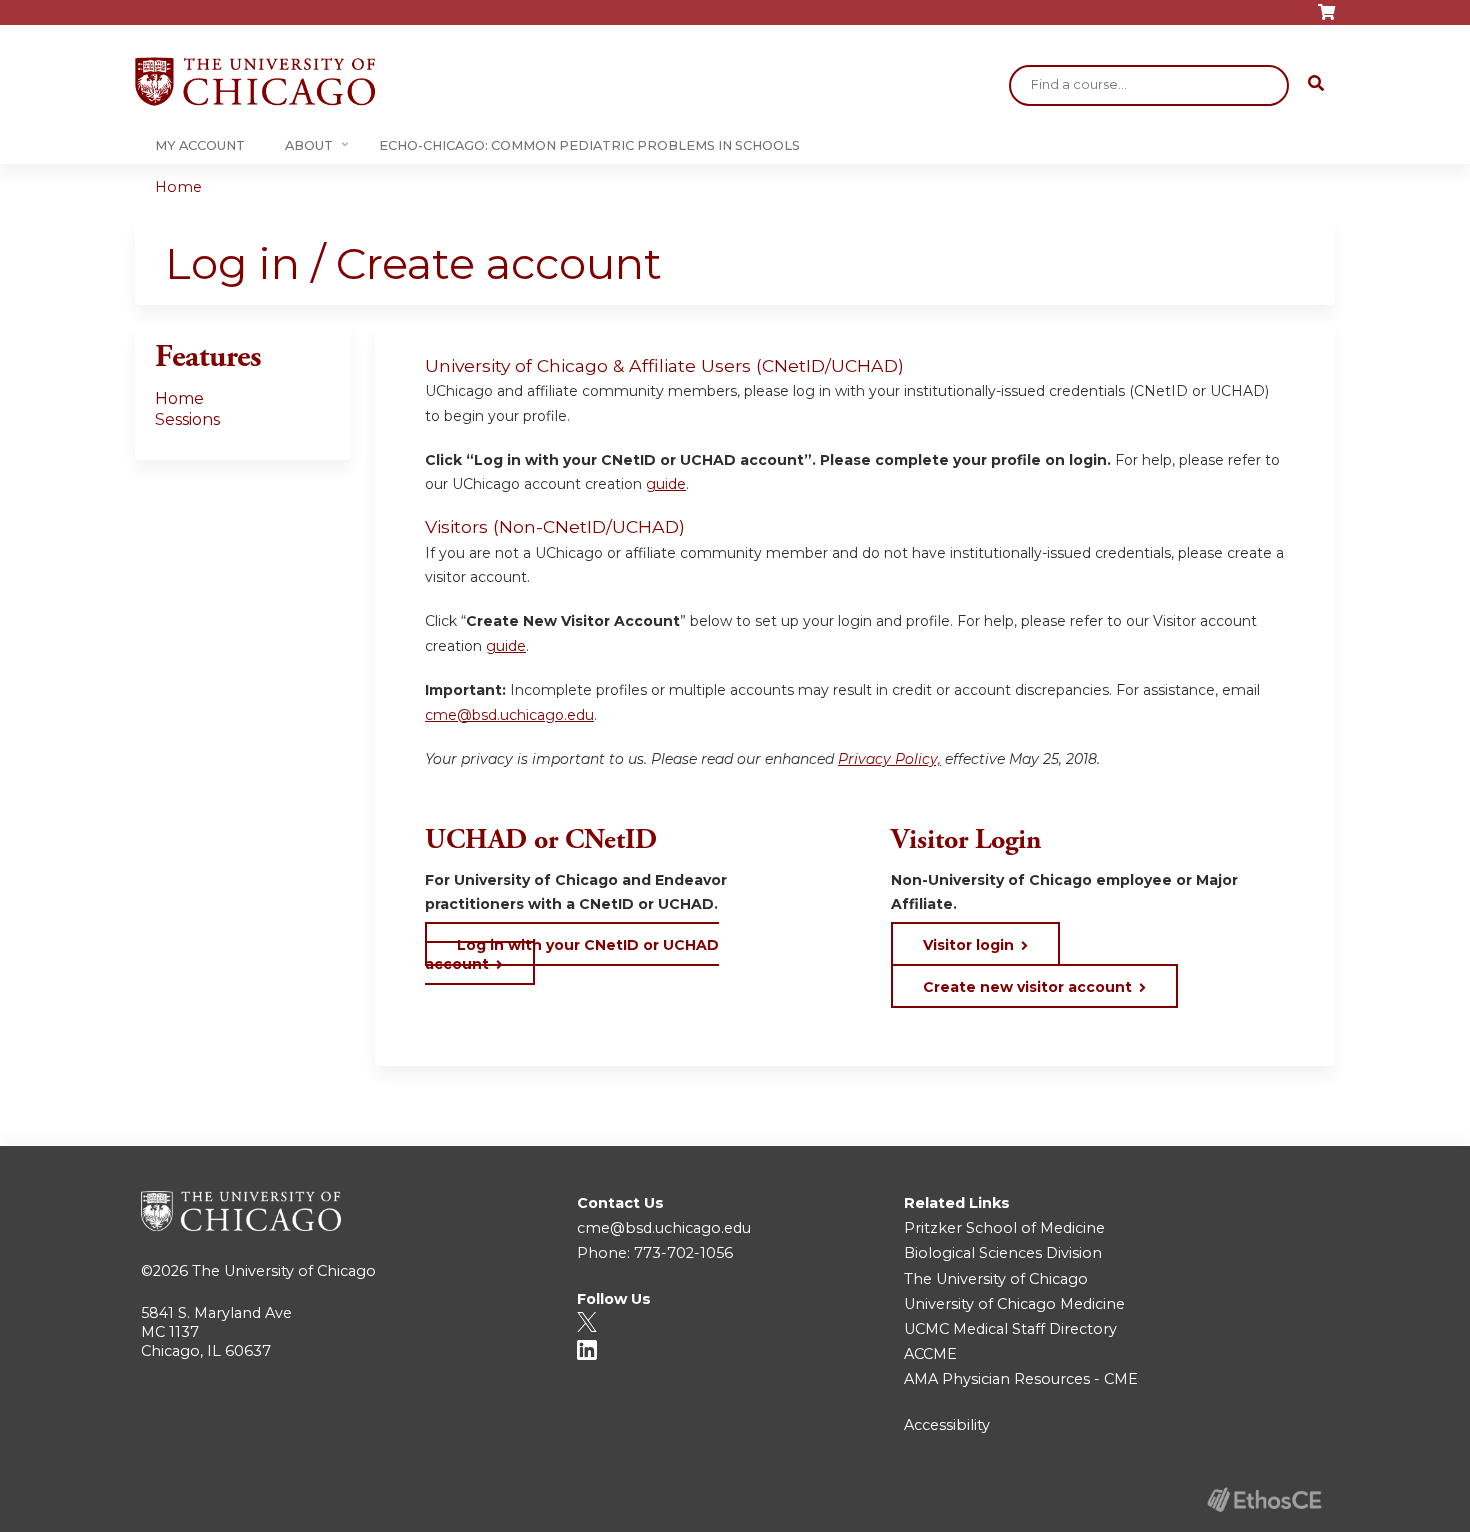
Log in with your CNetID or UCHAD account (572, 954)
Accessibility (947, 1425)
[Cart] (1326, 19)
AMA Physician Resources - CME (1021, 1379)
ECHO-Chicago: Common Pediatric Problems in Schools (589, 145)
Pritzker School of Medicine (1004, 1228)
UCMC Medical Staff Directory (1010, 1329)
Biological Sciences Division (1003, 1253)
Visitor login (968, 945)
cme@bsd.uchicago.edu (509, 715)
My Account (200, 145)
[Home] (255, 81)
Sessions (187, 419)
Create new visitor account (1027, 987)
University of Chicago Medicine (1014, 1304)
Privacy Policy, (889, 759)
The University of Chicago (284, 1271)
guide (666, 484)
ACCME (930, 1354)
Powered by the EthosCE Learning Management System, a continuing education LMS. (1264, 1499)
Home (178, 187)
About (309, 145)
